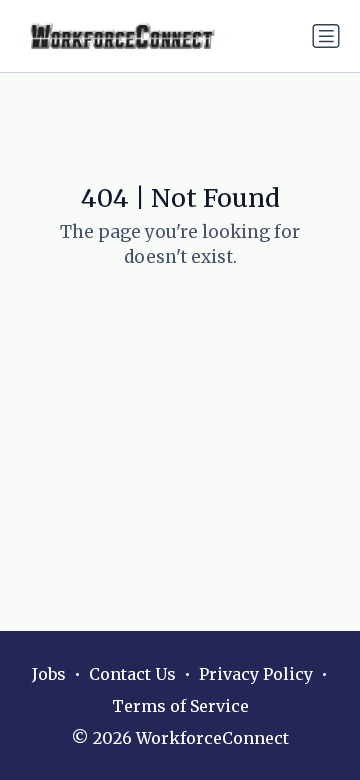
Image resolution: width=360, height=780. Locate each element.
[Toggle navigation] (326, 36)
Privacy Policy (256, 674)
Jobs (49, 674)
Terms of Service (180, 706)
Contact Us (132, 674)
